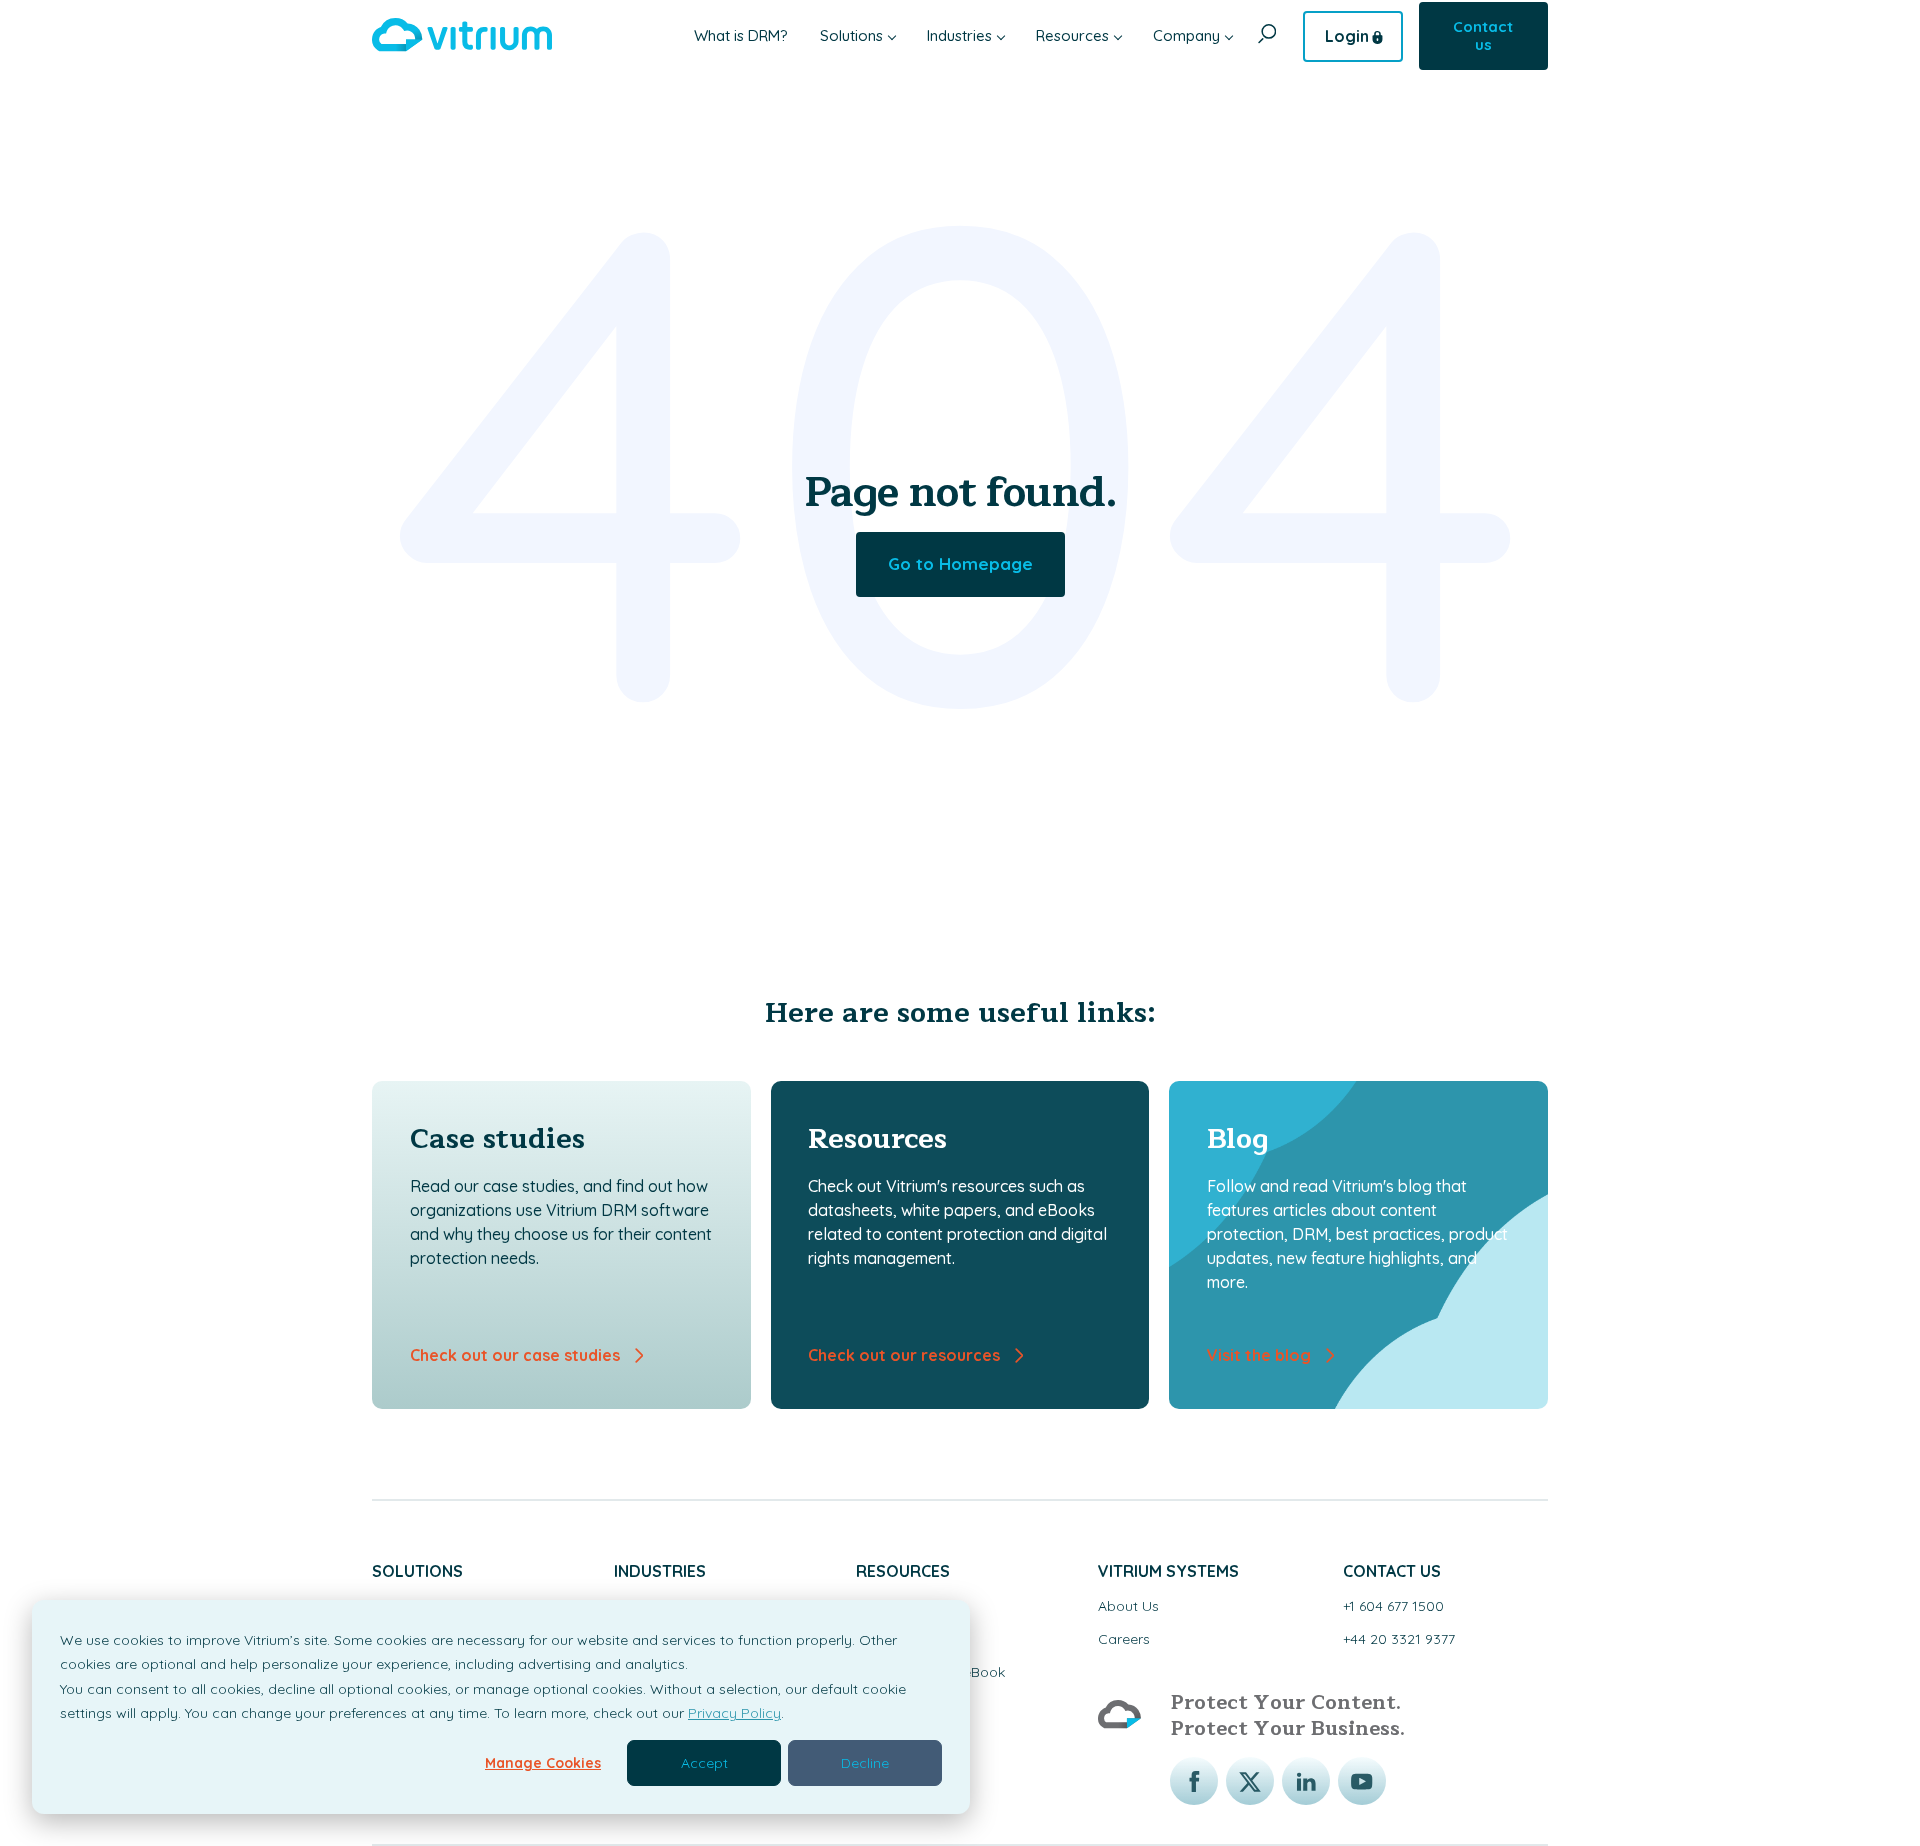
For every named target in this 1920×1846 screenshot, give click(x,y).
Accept (704, 1763)
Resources (1072, 35)
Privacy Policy (734, 1713)
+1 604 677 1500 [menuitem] (1393, 1606)
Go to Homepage (960, 563)
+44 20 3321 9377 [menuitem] (1399, 1639)
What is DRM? (741, 35)
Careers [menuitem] (1124, 1639)
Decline (865, 1763)
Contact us (1483, 35)
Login (1347, 36)
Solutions (851, 35)
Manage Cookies (543, 1763)
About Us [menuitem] (1128, 1606)
